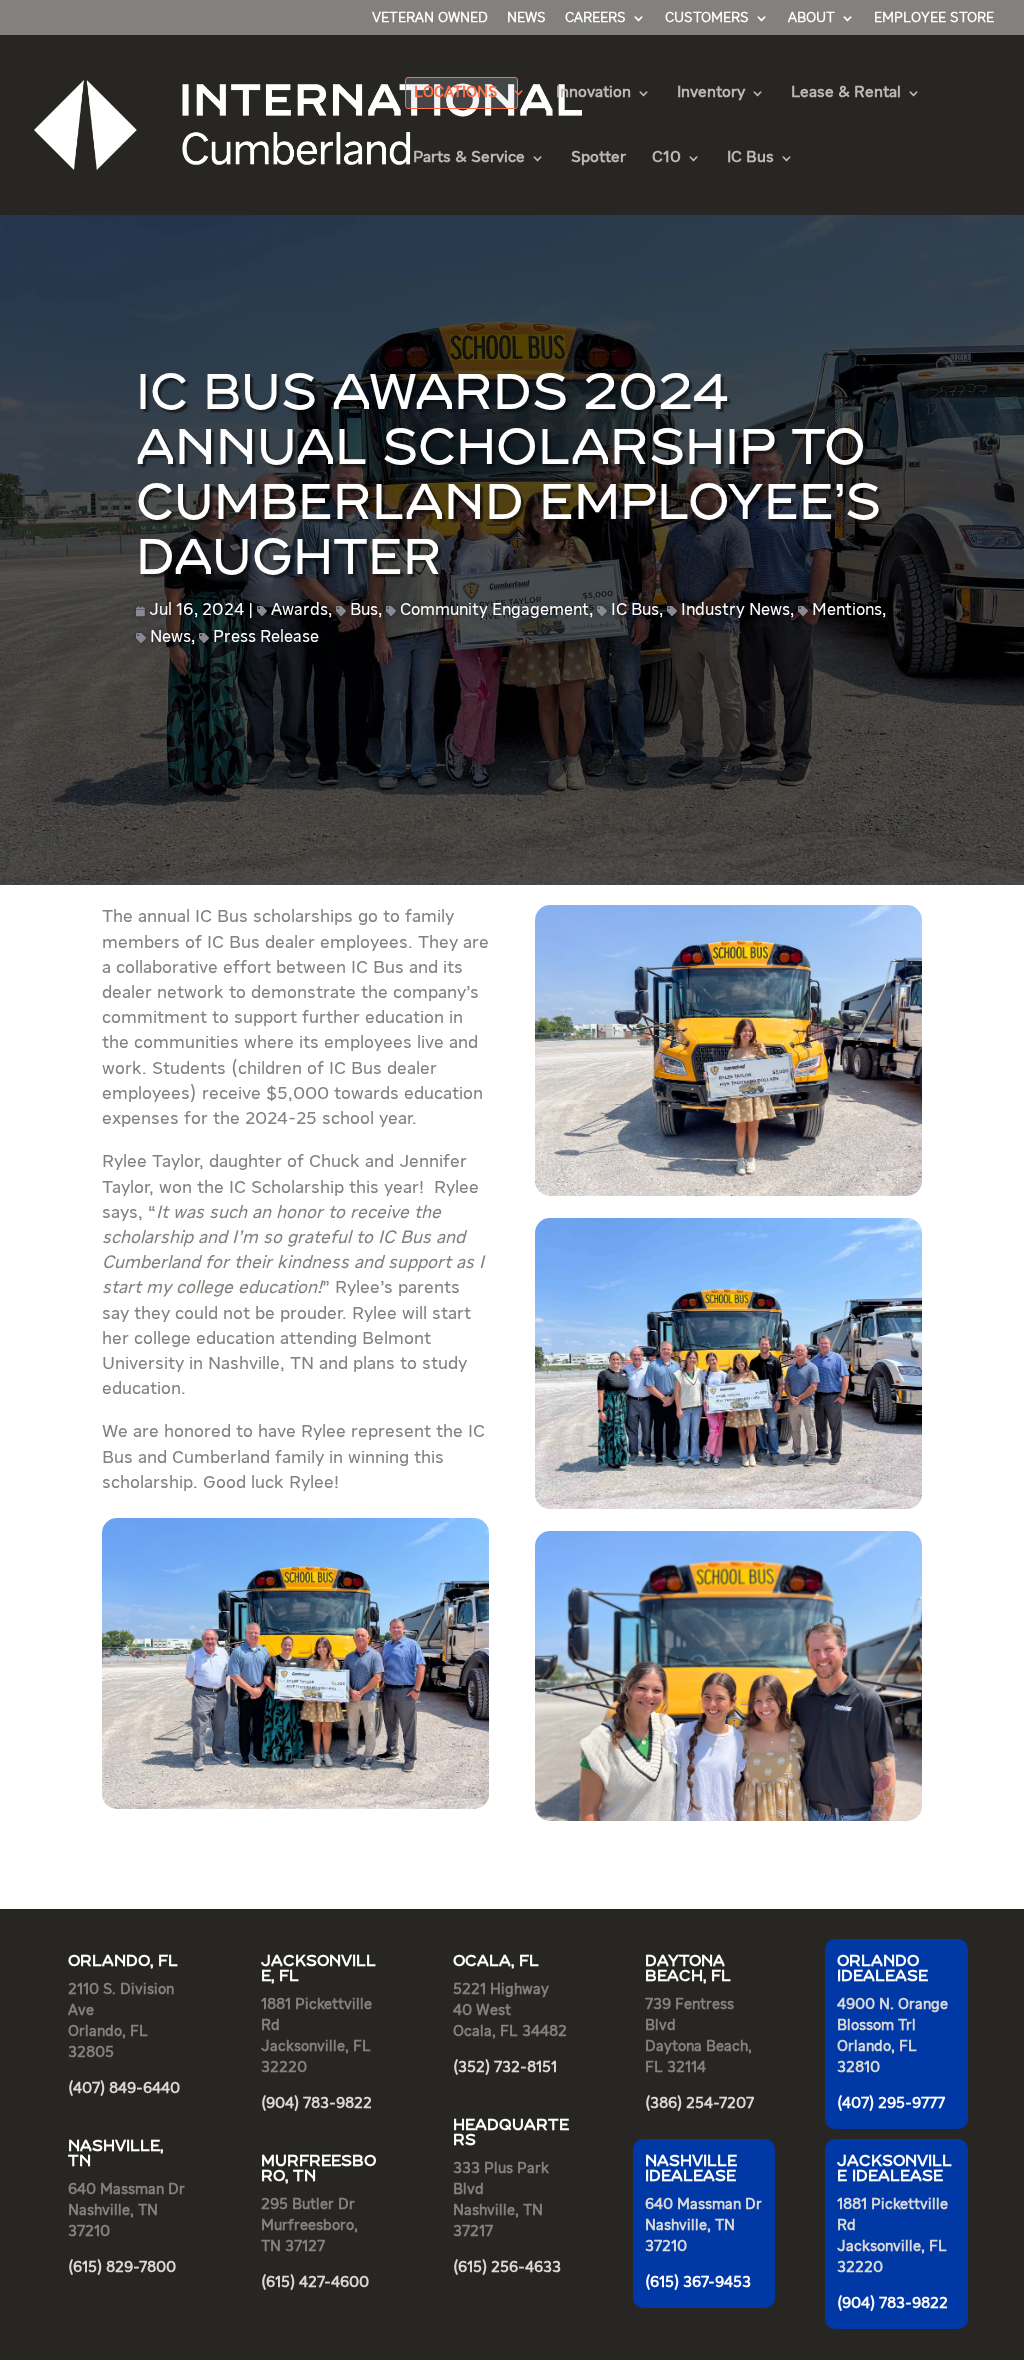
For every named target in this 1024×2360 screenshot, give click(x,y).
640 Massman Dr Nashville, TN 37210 (126, 2210)
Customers (707, 18)
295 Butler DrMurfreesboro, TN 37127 (309, 2225)
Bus (364, 610)
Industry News (735, 610)
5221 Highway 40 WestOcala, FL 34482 (510, 2010)
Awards (299, 610)
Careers (595, 18)
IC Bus (635, 610)
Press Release (266, 637)
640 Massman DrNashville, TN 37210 (703, 2225)
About (811, 18)
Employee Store (934, 18)
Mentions (847, 610)
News (526, 18)
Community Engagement (494, 610)
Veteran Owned (430, 18)
